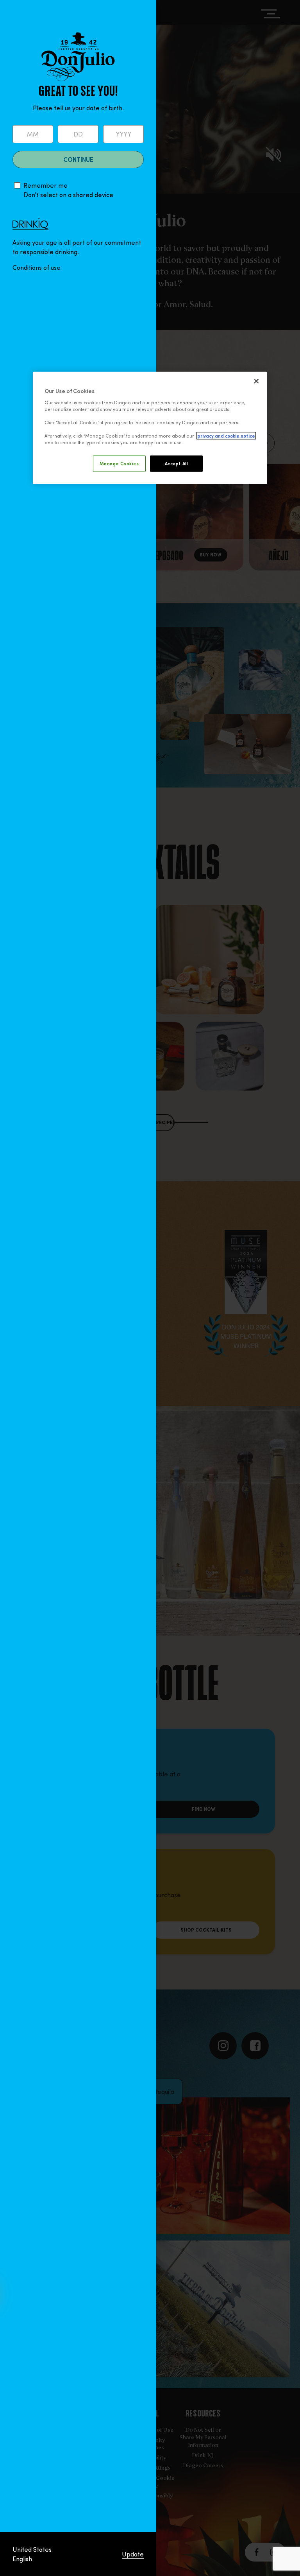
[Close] (256, 381)
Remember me (46, 185)
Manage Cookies (119, 464)
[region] (150, 428)
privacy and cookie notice (226, 436)
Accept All (177, 464)
